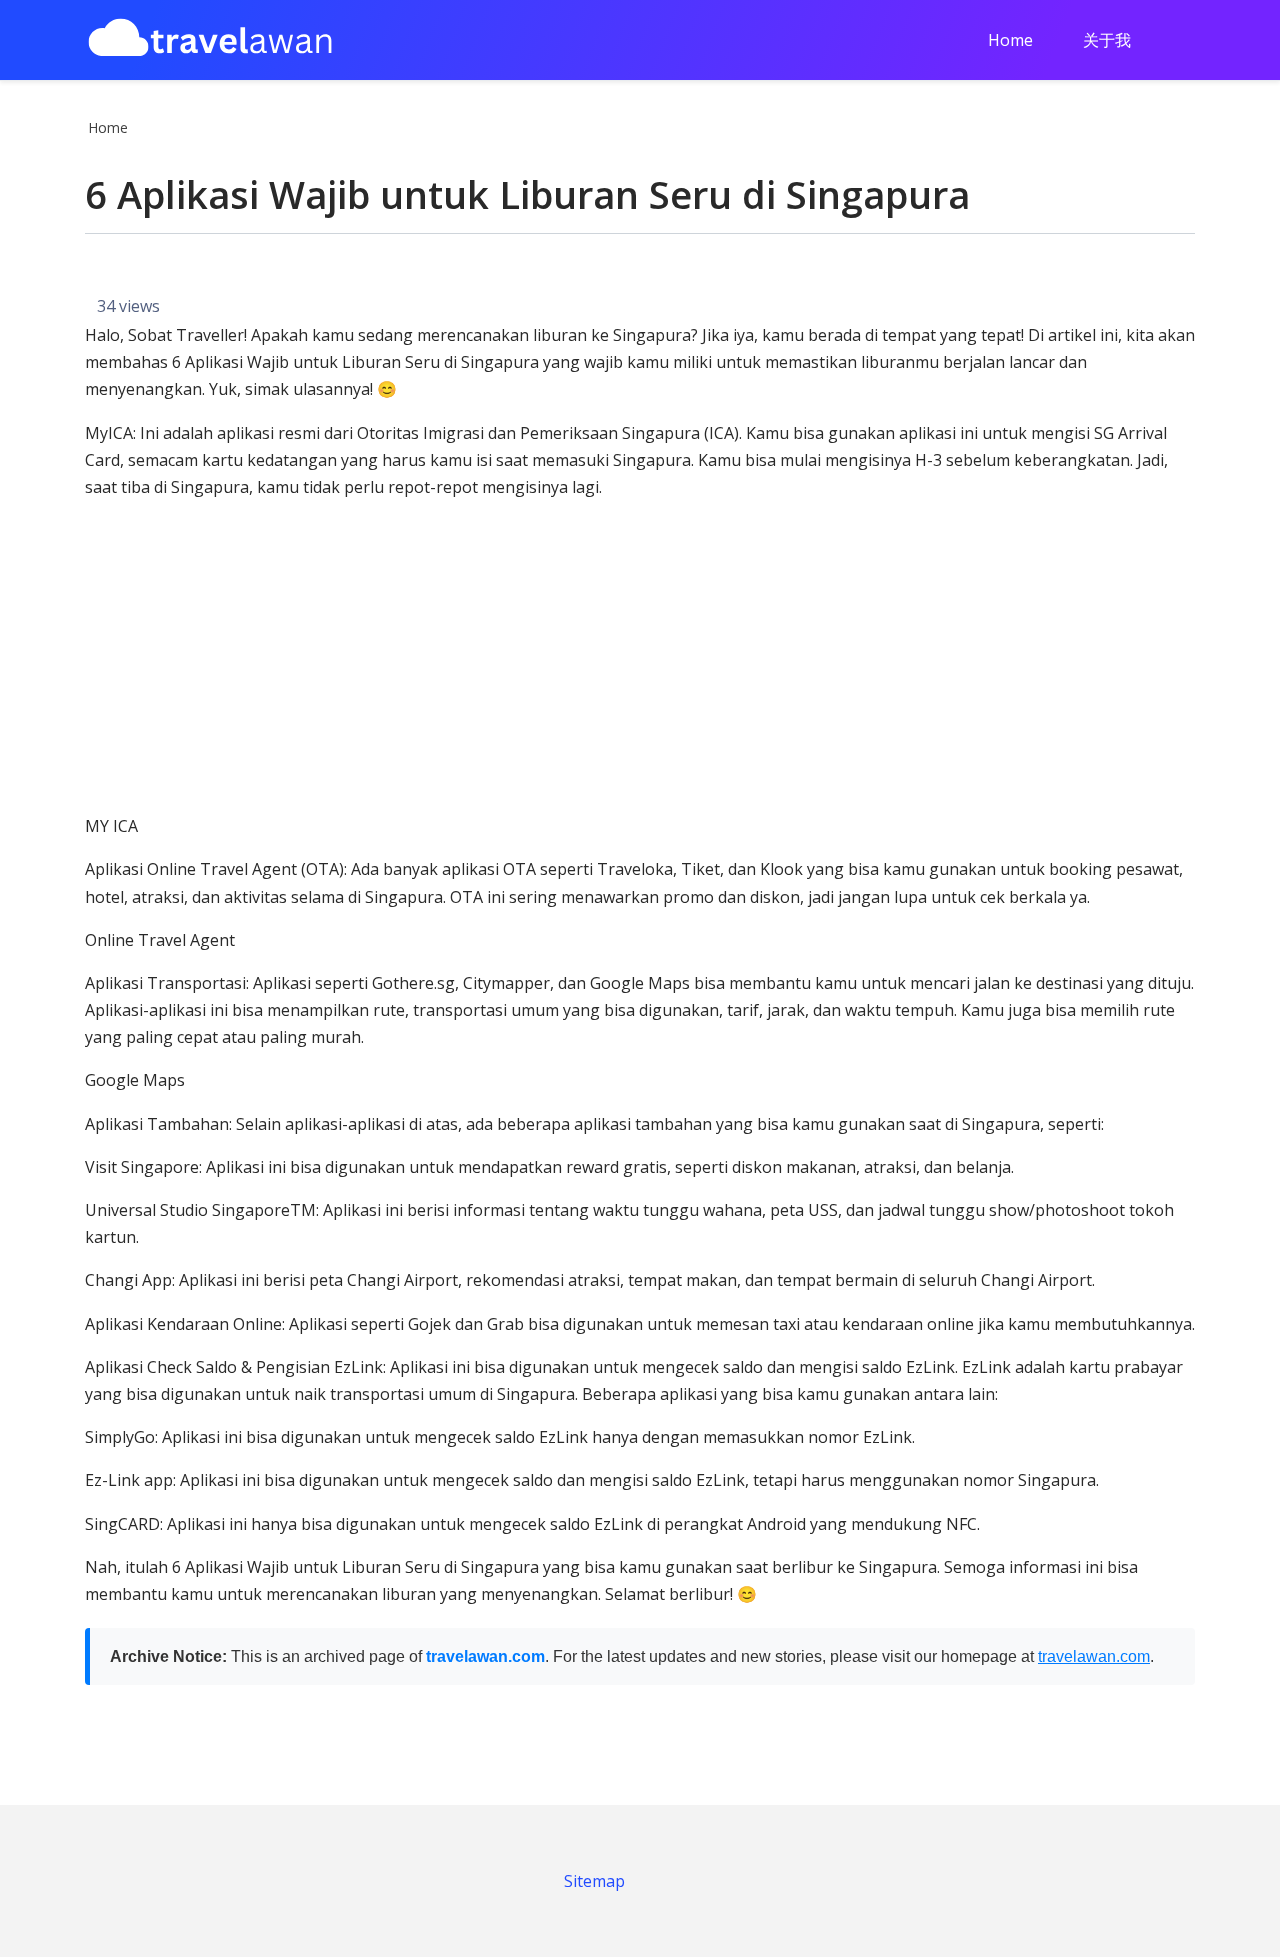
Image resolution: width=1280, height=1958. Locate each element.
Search (1188, 42)
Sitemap (594, 1881)
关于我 (1107, 40)
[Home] (210, 40)
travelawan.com (485, 1656)
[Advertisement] (640, 657)
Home (1010, 40)
